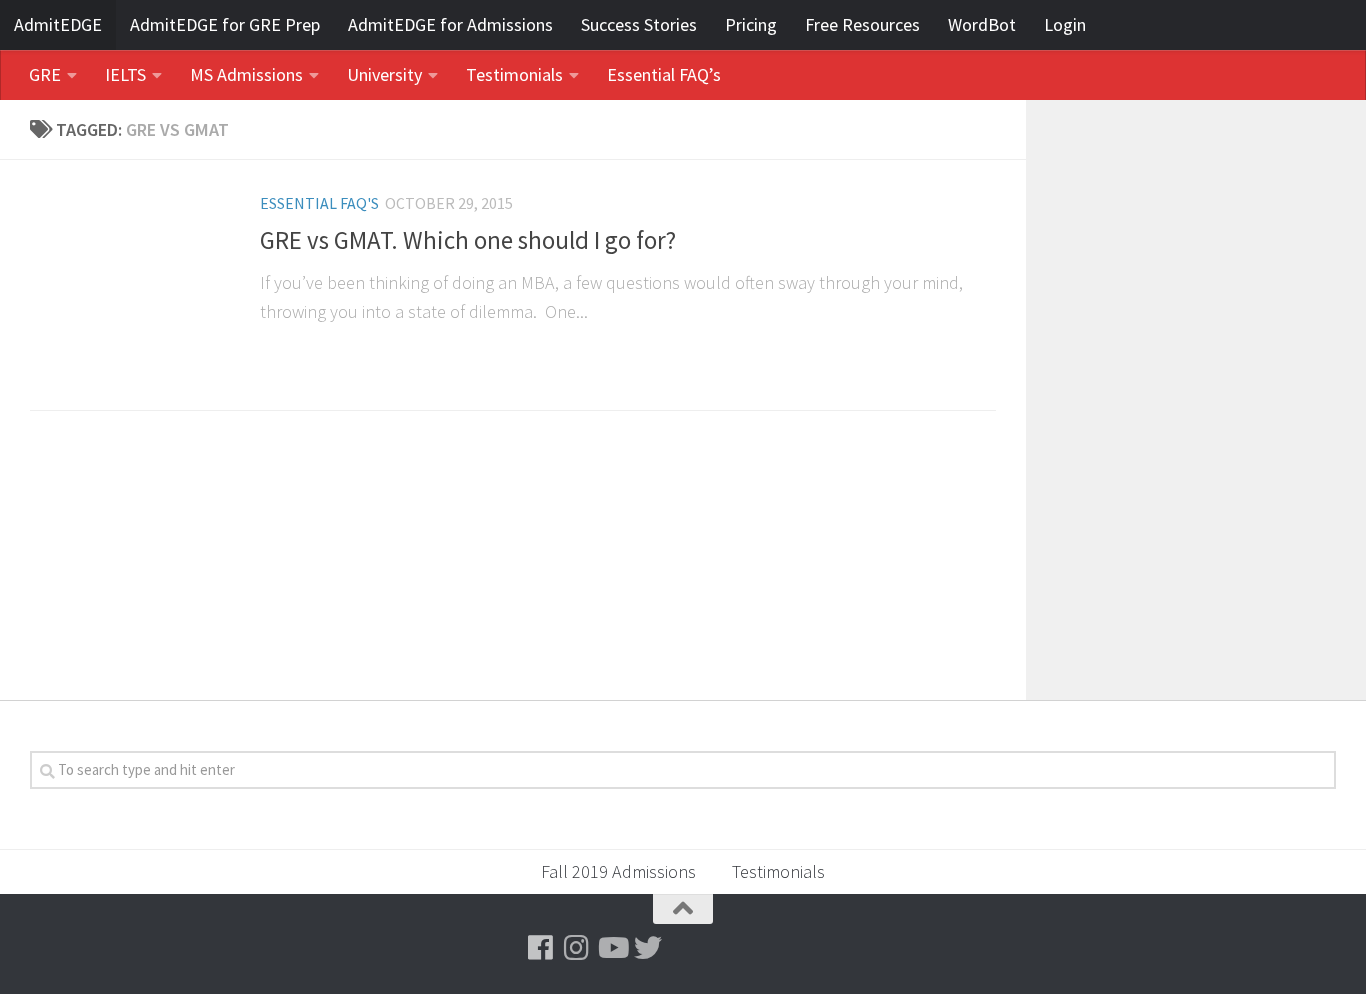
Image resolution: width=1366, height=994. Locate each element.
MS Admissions (246, 74)
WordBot (982, 24)
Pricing (751, 24)
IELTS (125, 74)
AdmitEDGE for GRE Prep (225, 24)
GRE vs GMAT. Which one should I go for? (468, 240)
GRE (45, 74)
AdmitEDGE (58, 24)
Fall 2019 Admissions (618, 871)
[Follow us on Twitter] (648, 948)
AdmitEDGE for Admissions (450, 24)
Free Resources (862, 24)
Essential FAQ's (319, 203)
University (384, 74)
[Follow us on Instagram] (576, 948)
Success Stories (639, 24)
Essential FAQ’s (664, 74)
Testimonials (514, 74)
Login (1065, 24)
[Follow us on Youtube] (612, 948)
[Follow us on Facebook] (540, 948)
